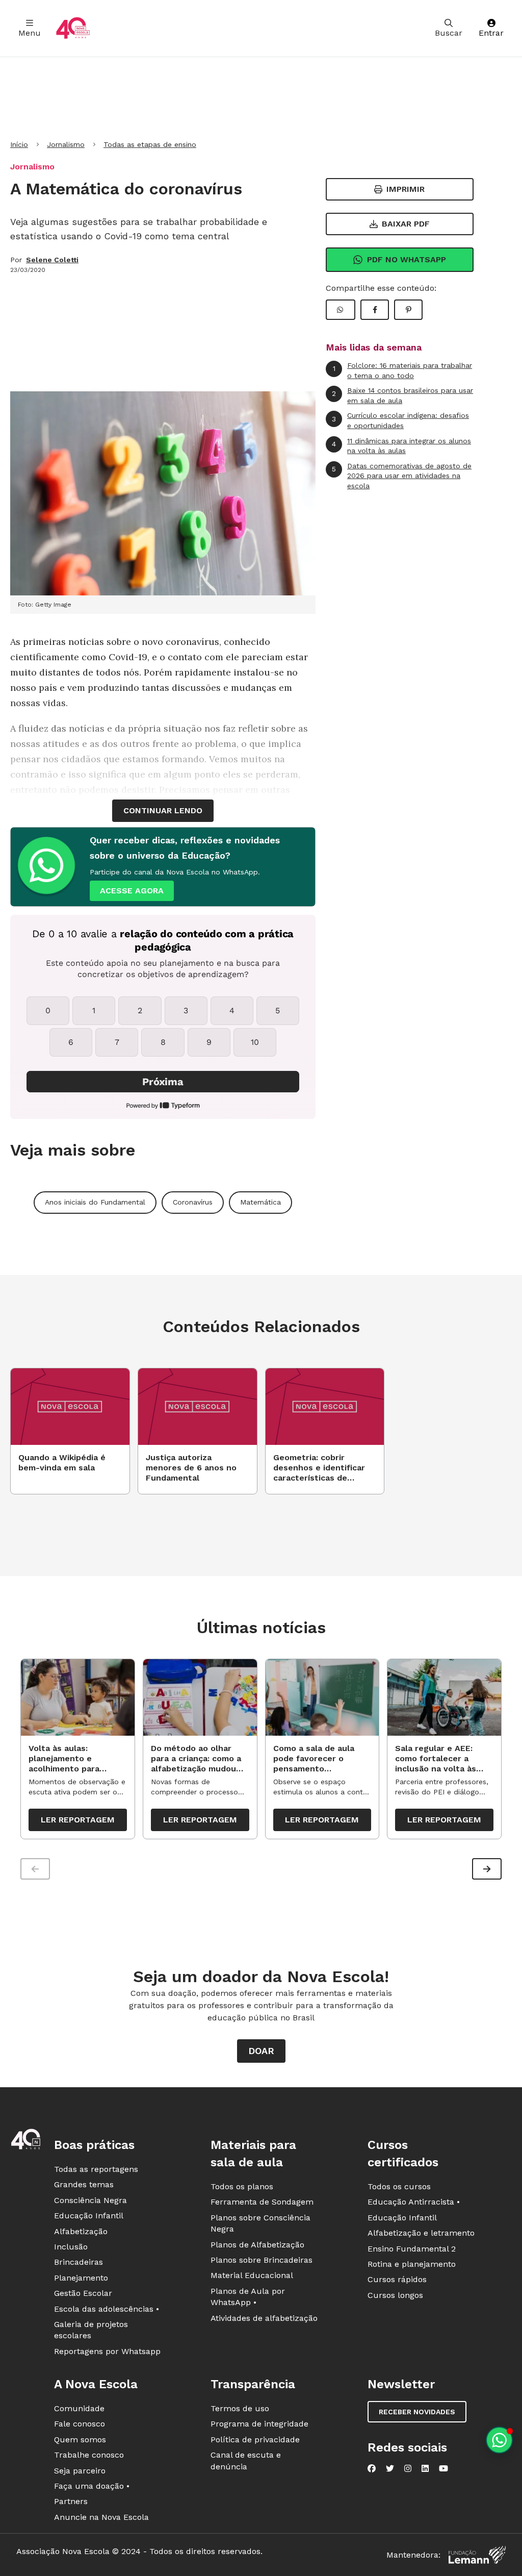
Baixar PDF (406, 224)
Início (19, 144)
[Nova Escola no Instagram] (408, 2468)
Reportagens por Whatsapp (107, 2351)
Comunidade (79, 2408)
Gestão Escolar (83, 2293)
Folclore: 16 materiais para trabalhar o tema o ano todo (403, 370)
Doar (261, 2051)
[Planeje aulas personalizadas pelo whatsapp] (499, 2440)
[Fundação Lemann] (477, 2555)
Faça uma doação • (92, 2486)
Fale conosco (80, 2424)
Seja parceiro (80, 2471)
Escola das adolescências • (107, 2309)
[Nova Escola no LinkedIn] (425, 2468)
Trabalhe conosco (89, 2455)
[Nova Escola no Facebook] (372, 2468)
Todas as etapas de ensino (150, 144)
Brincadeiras (79, 2262)
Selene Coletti (52, 260)
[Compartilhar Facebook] (375, 310)
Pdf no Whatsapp (407, 259)
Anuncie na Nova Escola (101, 2517)
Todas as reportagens (96, 2169)
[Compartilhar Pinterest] (408, 310)
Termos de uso (240, 2408)
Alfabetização (81, 2231)
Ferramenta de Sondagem (262, 2202)
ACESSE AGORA (132, 891)
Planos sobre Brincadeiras (262, 2260)
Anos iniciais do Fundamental (95, 1202)
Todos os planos (242, 2186)
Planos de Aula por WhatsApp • (248, 2297)
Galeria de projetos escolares (91, 2330)
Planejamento (81, 2278)
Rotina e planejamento (412, 2264)
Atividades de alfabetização (264, 2318)
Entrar (491, 33)
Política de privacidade (255, 2440)
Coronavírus (193, 1202)
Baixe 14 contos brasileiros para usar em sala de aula (402, 395)
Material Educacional (252, 2275)
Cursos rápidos (397, 2279)
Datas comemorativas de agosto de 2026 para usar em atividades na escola (402, 476)
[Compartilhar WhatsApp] (341, 310)
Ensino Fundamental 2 (412, 2249)
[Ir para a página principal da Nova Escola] (73, 28)
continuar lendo (163, 810)
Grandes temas (84, 2184)
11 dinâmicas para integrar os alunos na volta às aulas (401, 446)
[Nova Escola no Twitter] (390, 2468)
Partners (71, 2501)
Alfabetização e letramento (421, 2233)
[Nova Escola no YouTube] (443, 2468)
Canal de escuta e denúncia (246, 2460)
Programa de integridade (259, 2424)
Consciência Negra (90, 2200)
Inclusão (71, 2247)
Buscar (449, 33)
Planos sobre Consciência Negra (260, 2223)
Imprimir (406, 189)
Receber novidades (417, 2412)
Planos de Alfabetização (257, 2245)
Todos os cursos (399, 2186)
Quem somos (80, 2440)
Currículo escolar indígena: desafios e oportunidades (400, 420)
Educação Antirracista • (414, 2202)
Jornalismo (66, 144)
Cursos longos (395, 2295)
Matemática (260, 1202)
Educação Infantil (89, 2216)
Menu (30, 33)
